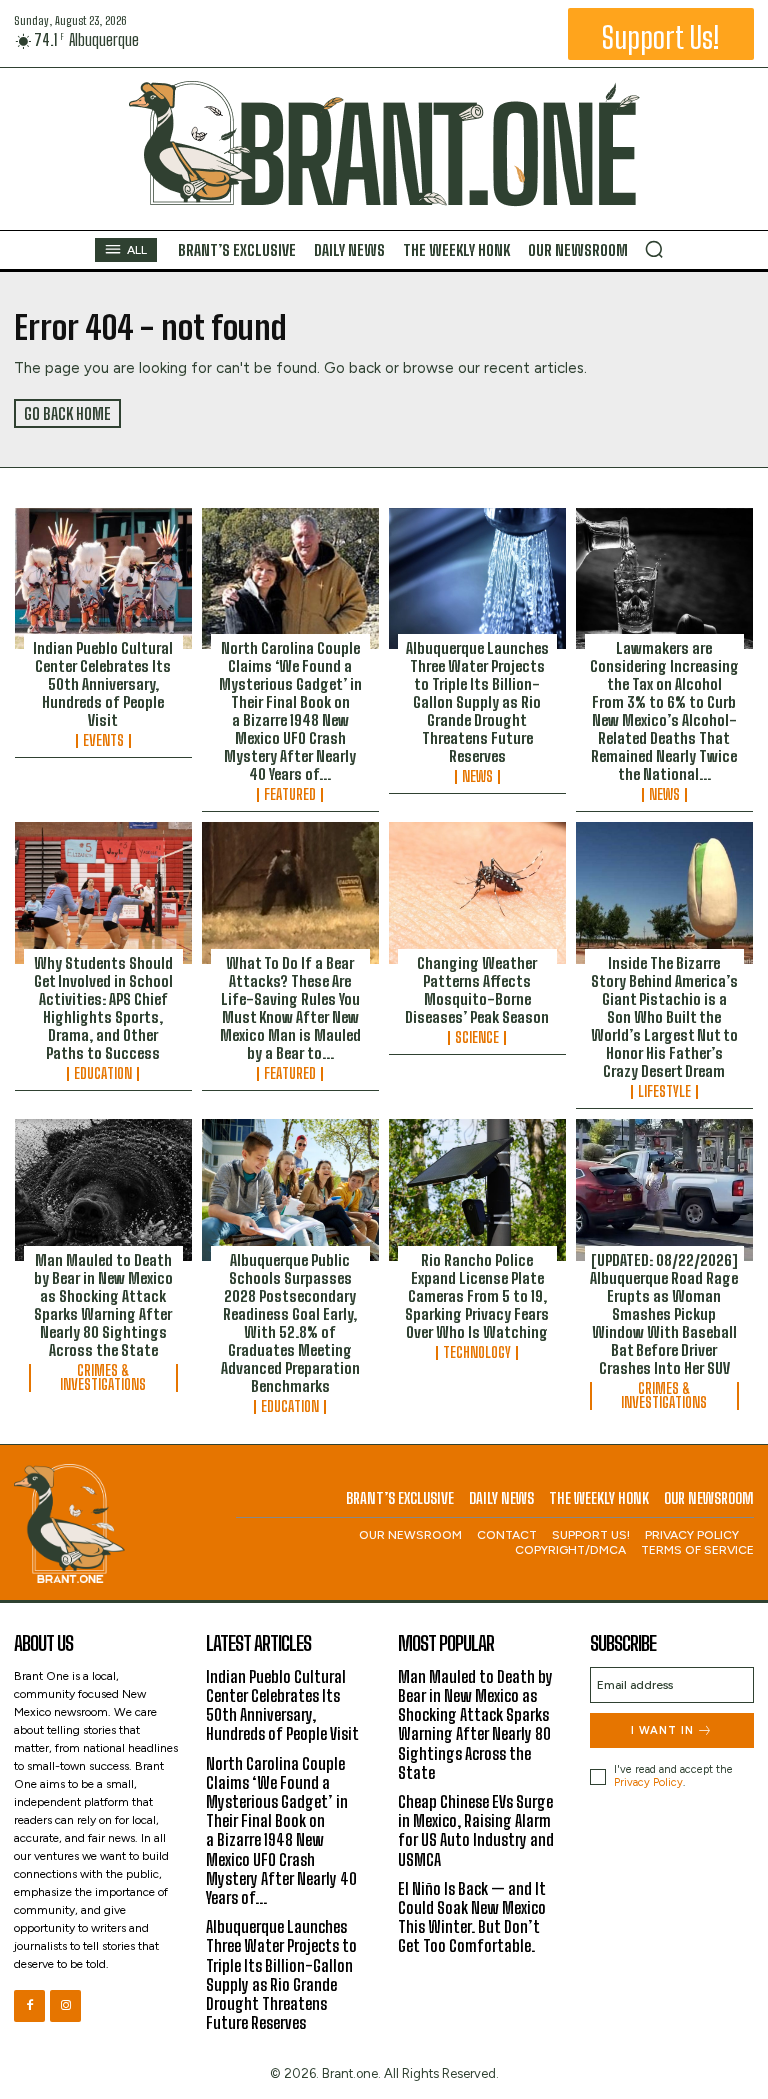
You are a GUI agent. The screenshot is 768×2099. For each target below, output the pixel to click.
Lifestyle (664, 1092)
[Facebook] (29, 2005)
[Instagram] (65, 2005)
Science (477, 1038)
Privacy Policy (648, 1782)
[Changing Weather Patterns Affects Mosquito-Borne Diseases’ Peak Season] (477, 893)
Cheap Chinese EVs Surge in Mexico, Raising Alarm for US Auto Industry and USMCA (476, 1830)
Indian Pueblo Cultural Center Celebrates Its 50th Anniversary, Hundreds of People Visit (103, 684)
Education (103, 1074)
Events (103, 741)
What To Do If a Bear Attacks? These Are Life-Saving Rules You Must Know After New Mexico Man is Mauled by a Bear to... (290, 1008)
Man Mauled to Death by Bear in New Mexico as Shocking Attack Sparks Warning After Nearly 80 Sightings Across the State (103, 1305)
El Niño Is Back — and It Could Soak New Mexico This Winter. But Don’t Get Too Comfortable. (472, 1917)
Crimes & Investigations (103, 1378)
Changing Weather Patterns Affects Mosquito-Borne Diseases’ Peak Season (477, 990)
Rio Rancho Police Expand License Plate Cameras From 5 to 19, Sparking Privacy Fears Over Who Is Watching (477, 1296)
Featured (290, 795)
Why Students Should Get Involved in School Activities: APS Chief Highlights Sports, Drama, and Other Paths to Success (103, 1008)
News (477, 777)
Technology (477, 1353)
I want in (662, 1730)
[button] (654, 249)
